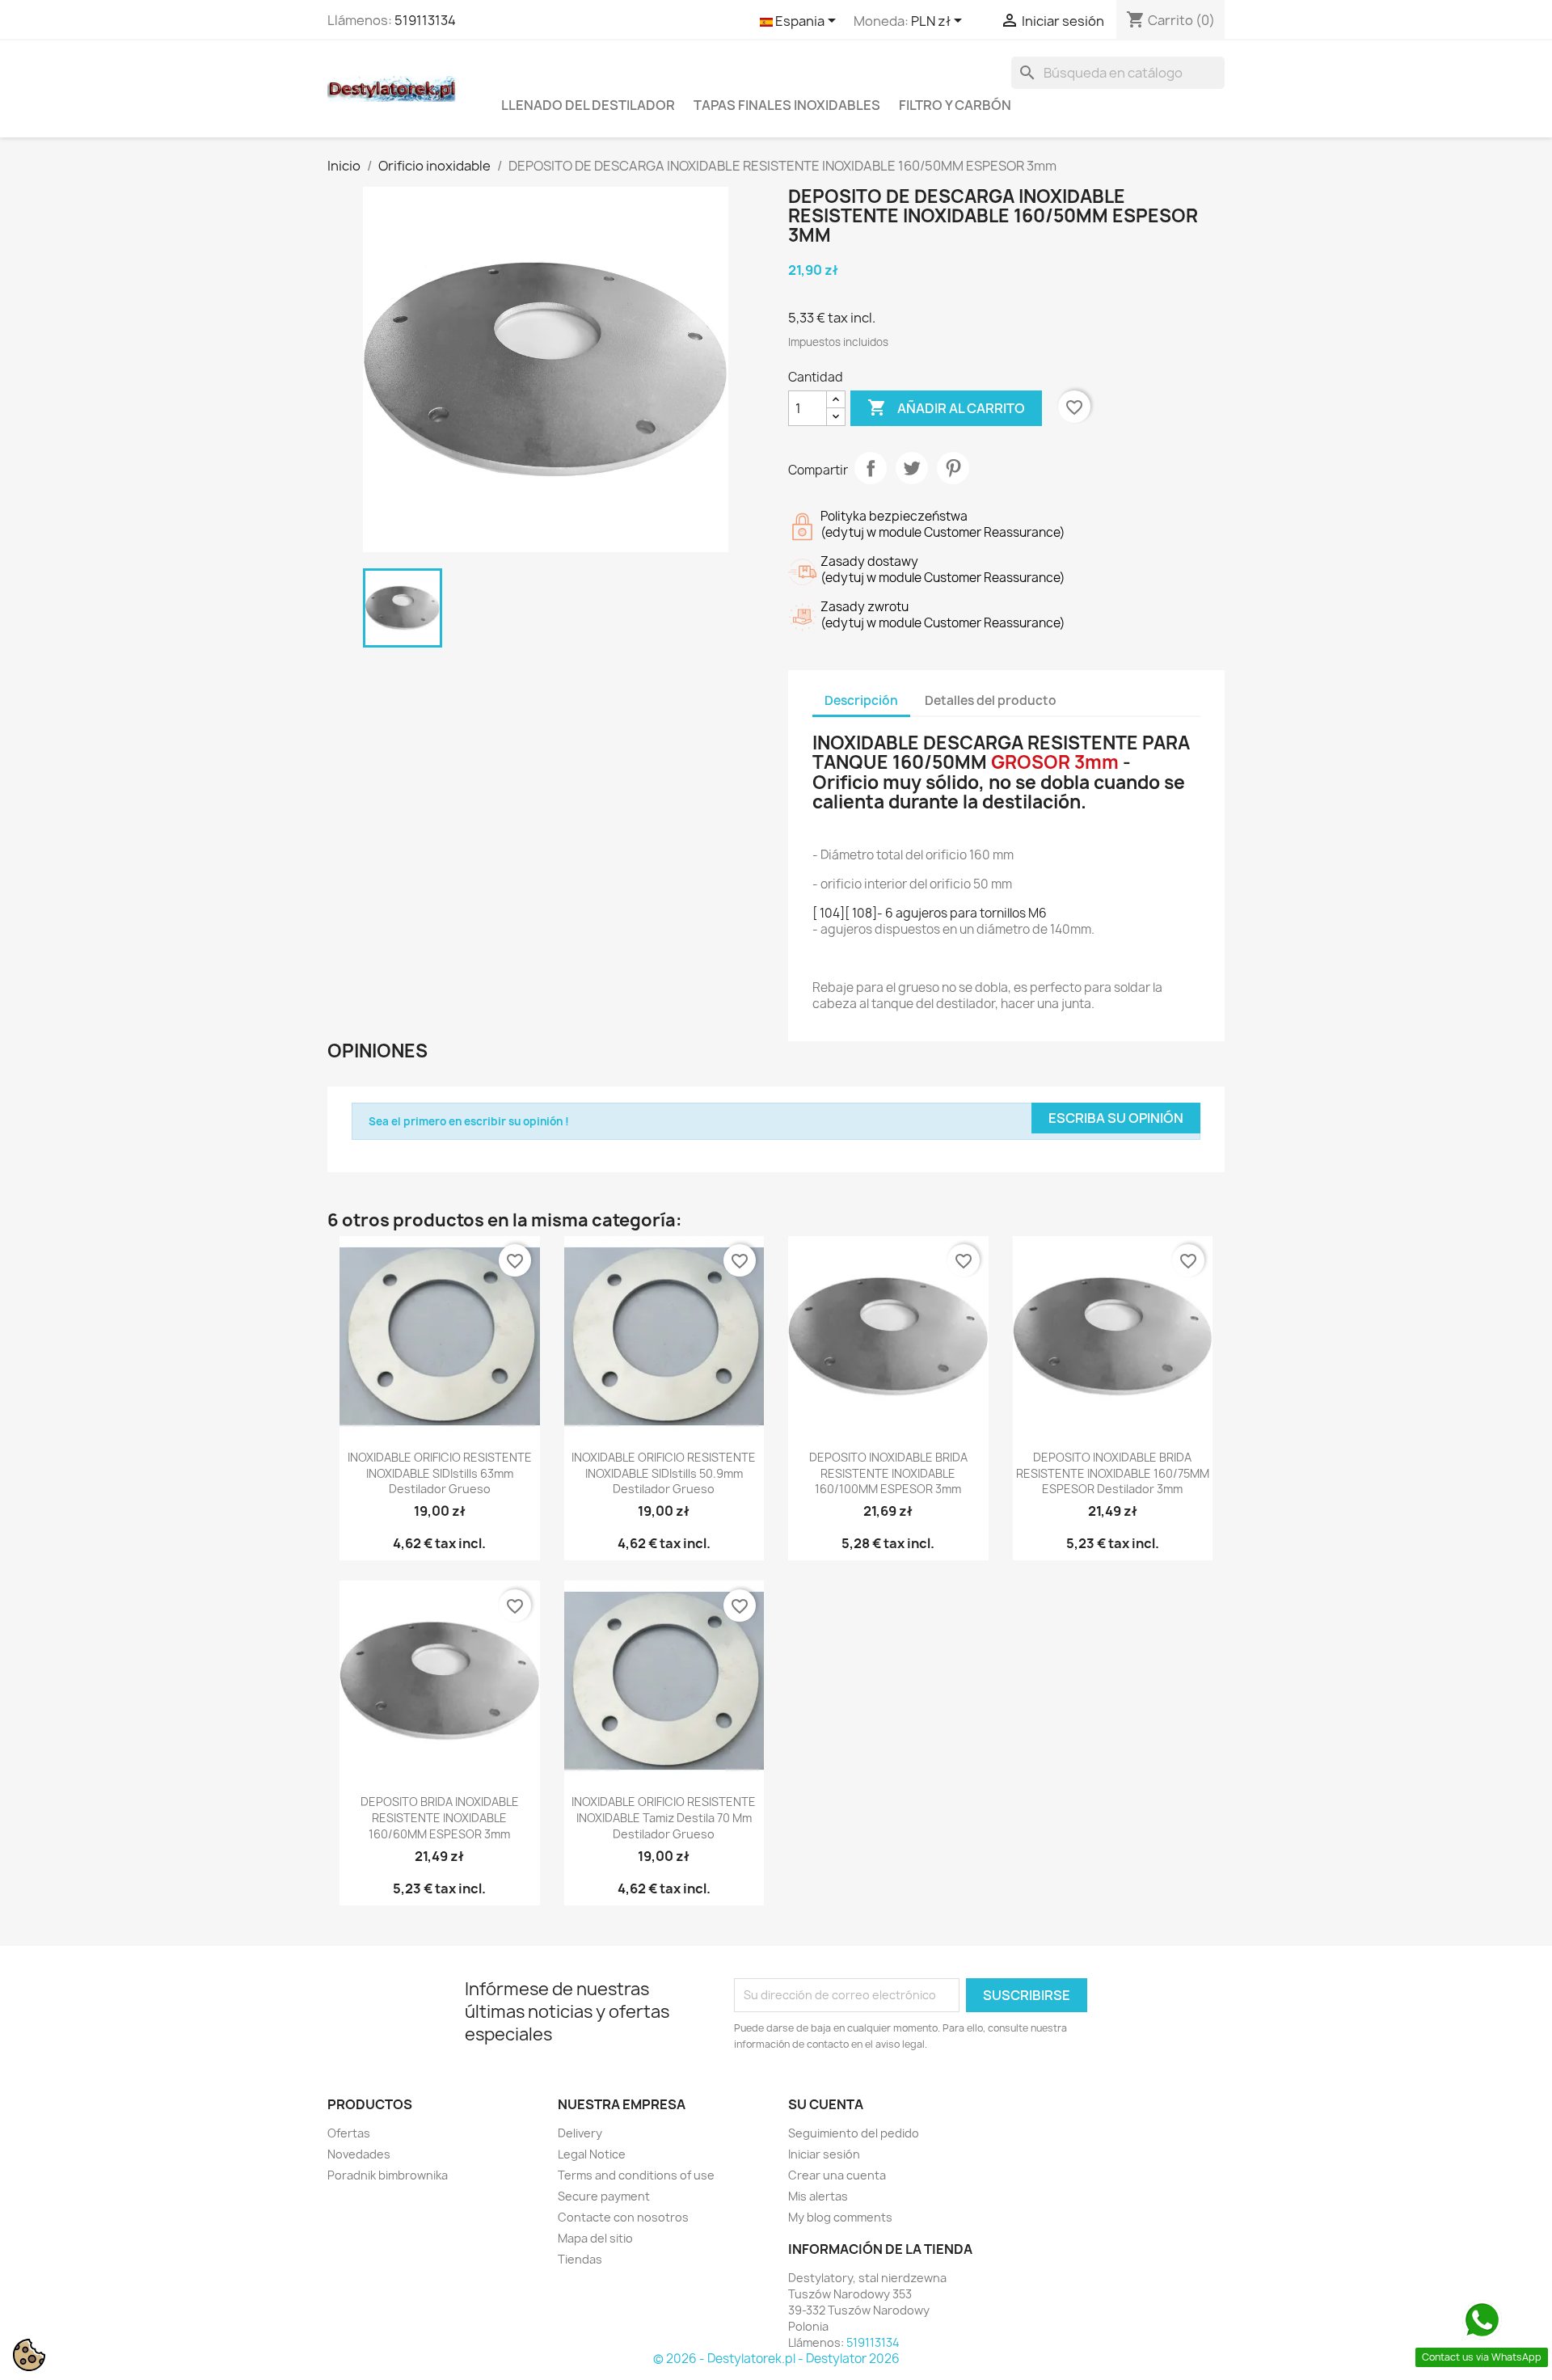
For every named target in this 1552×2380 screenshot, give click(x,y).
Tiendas (580, 2259)
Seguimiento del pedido (854, 2133)
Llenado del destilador (588, 105)
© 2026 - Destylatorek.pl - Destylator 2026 (776, 2359)
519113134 (425, 20)
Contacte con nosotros (623, 2217)
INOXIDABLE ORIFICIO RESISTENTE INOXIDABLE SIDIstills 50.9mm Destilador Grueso (664, 1473)
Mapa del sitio (595, 2238)
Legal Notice (592, 2154)
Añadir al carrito (946, 407)
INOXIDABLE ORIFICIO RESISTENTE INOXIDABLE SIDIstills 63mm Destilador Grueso (440, 1473)
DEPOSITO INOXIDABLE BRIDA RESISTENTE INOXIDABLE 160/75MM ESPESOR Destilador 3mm (1113, 1473)
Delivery (580, 2133)
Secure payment (604, 2196)
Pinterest (953, 468)
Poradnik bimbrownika (388, 2175)
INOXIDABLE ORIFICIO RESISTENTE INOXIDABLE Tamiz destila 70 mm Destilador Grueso (664, 1818)
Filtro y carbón (955, 105)
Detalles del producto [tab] (991, 700)
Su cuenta (826, 2104)
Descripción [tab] (861, 700)
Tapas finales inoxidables (787, 105)
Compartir (871, 468)
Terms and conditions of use (636, 2175)
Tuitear (912, 468)
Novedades (359, 2154)
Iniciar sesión (824, 2154)
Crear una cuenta (837, 2175)
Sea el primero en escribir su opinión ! (469, 1121)
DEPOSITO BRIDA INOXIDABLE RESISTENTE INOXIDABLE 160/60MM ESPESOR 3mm (440, 1818)
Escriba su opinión (1116, 1118)
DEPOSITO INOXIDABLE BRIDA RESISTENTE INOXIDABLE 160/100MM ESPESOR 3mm (888, 1473)
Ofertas (349, 2133)
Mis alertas (818, 2196)
